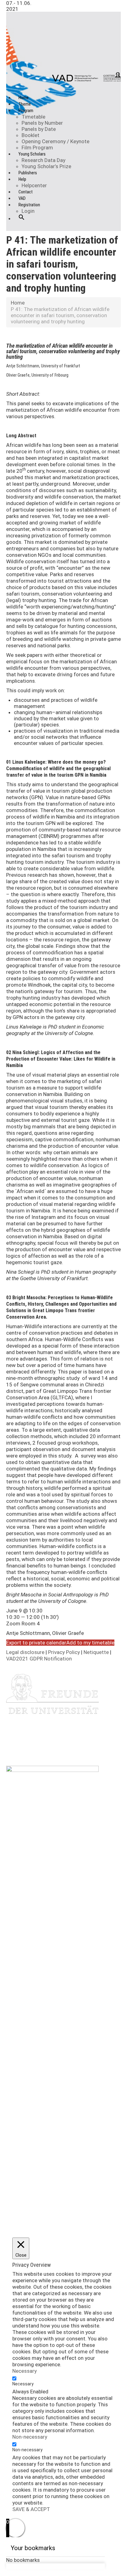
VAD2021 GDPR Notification (39, 1659)
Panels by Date (39, 129)
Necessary (23, 2384)
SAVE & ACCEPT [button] (31, 2509)
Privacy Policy (65, 1652)
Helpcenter (34, 185)
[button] (22, 222)
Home (18, 303)
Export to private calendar (36, 1643)
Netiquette (97, 1652)
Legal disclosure (26, 1652)
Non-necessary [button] (30, 2437)
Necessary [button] (25, 2371)
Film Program (37, 148)
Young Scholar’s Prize (46, 166)
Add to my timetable (90, 1643)
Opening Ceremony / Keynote (55, 141)
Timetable (33, 117)
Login (28, 211)
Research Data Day (43, 160)
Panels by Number (42, 123)
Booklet (31, 135)
